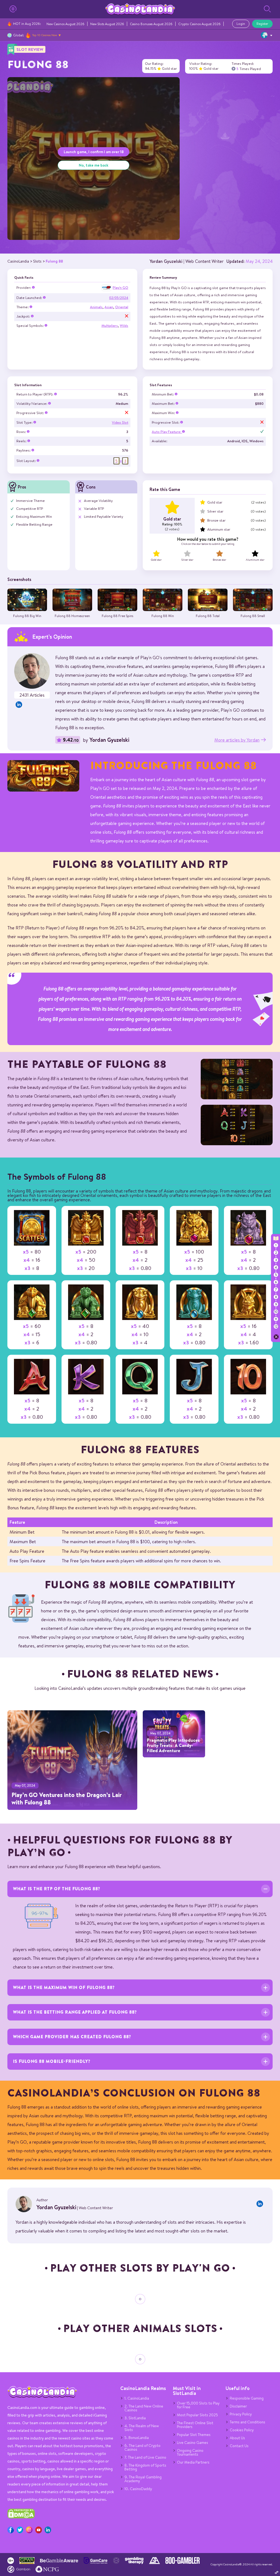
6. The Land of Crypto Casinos (142, 2447)
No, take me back (94, 165)
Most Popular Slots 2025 (197, 2415)
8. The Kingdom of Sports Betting (145, 2467)
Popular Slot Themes (194, 2435)
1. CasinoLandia (137, 2398)
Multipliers (110, 326)
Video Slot (120, 422)
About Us (237, 2438)
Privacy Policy (241, 2414)
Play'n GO (120, 288)
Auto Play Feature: (167, 432)
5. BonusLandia (137, 2438)
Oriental (122, 307)
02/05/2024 (119, 298)
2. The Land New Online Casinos (144, 2408)
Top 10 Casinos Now (45, 35)
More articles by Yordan (237, 740)
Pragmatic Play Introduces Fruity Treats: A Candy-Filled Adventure (173, 1745)
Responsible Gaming (247, 2398)
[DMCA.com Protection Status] (21, 2517)
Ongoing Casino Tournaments (190, 2452)
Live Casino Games (192, 2443)
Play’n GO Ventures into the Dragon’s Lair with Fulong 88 (67, 1798)
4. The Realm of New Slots (142, 2428)
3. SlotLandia (135, 2418)
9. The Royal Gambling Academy (143, 2479)
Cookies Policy (242, 2430)
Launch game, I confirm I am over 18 (94, 152)
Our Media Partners (193, 2462)
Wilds (124, 326)
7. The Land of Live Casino (145, 2457)
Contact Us (239, 2446)
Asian (109, 307)
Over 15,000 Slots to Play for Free (198, 2405)
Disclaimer (238, 2406)
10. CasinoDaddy (138, 2489)
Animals (96, 307)
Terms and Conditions (247, 2422)
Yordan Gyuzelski (166, 261)
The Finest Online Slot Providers (195, 2425)
